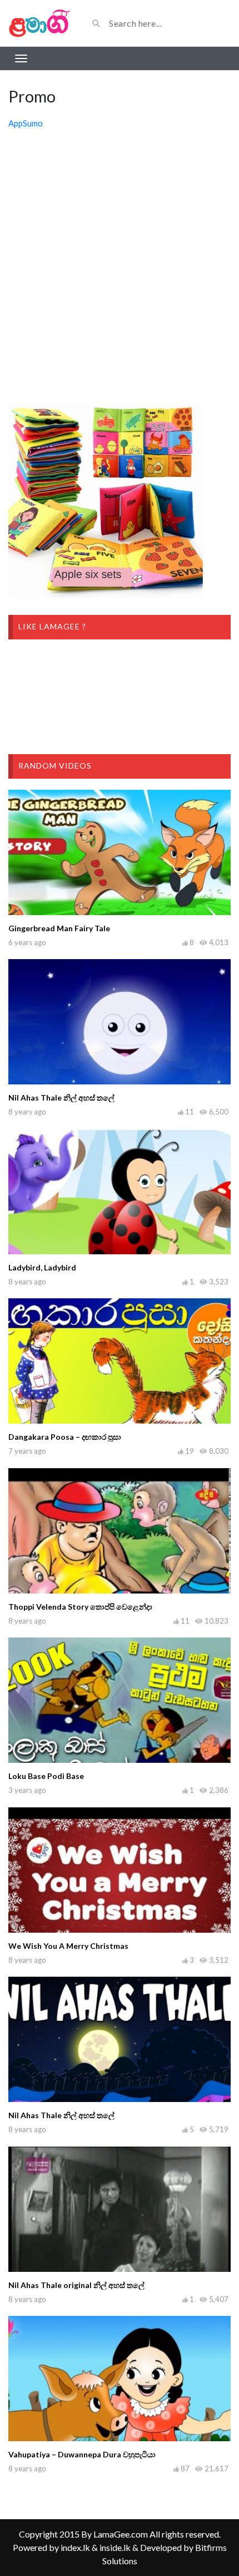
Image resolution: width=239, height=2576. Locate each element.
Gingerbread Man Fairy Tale (59, 928)
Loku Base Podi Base (46, 1776)
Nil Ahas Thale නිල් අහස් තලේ (61, 1098)
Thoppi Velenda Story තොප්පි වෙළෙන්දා (80, 1607)
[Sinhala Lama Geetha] (40, 23)
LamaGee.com (121, 2534)
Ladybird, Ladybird (42, 1267)
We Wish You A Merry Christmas (68, 1946)
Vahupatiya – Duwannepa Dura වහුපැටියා (82, 2454)
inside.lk (115, 2547)
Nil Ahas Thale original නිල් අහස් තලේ (76, 2285)
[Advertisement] (120, 267)
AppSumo (26, 123)
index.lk (75, 2547)
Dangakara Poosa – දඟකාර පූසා (65, 1437)
